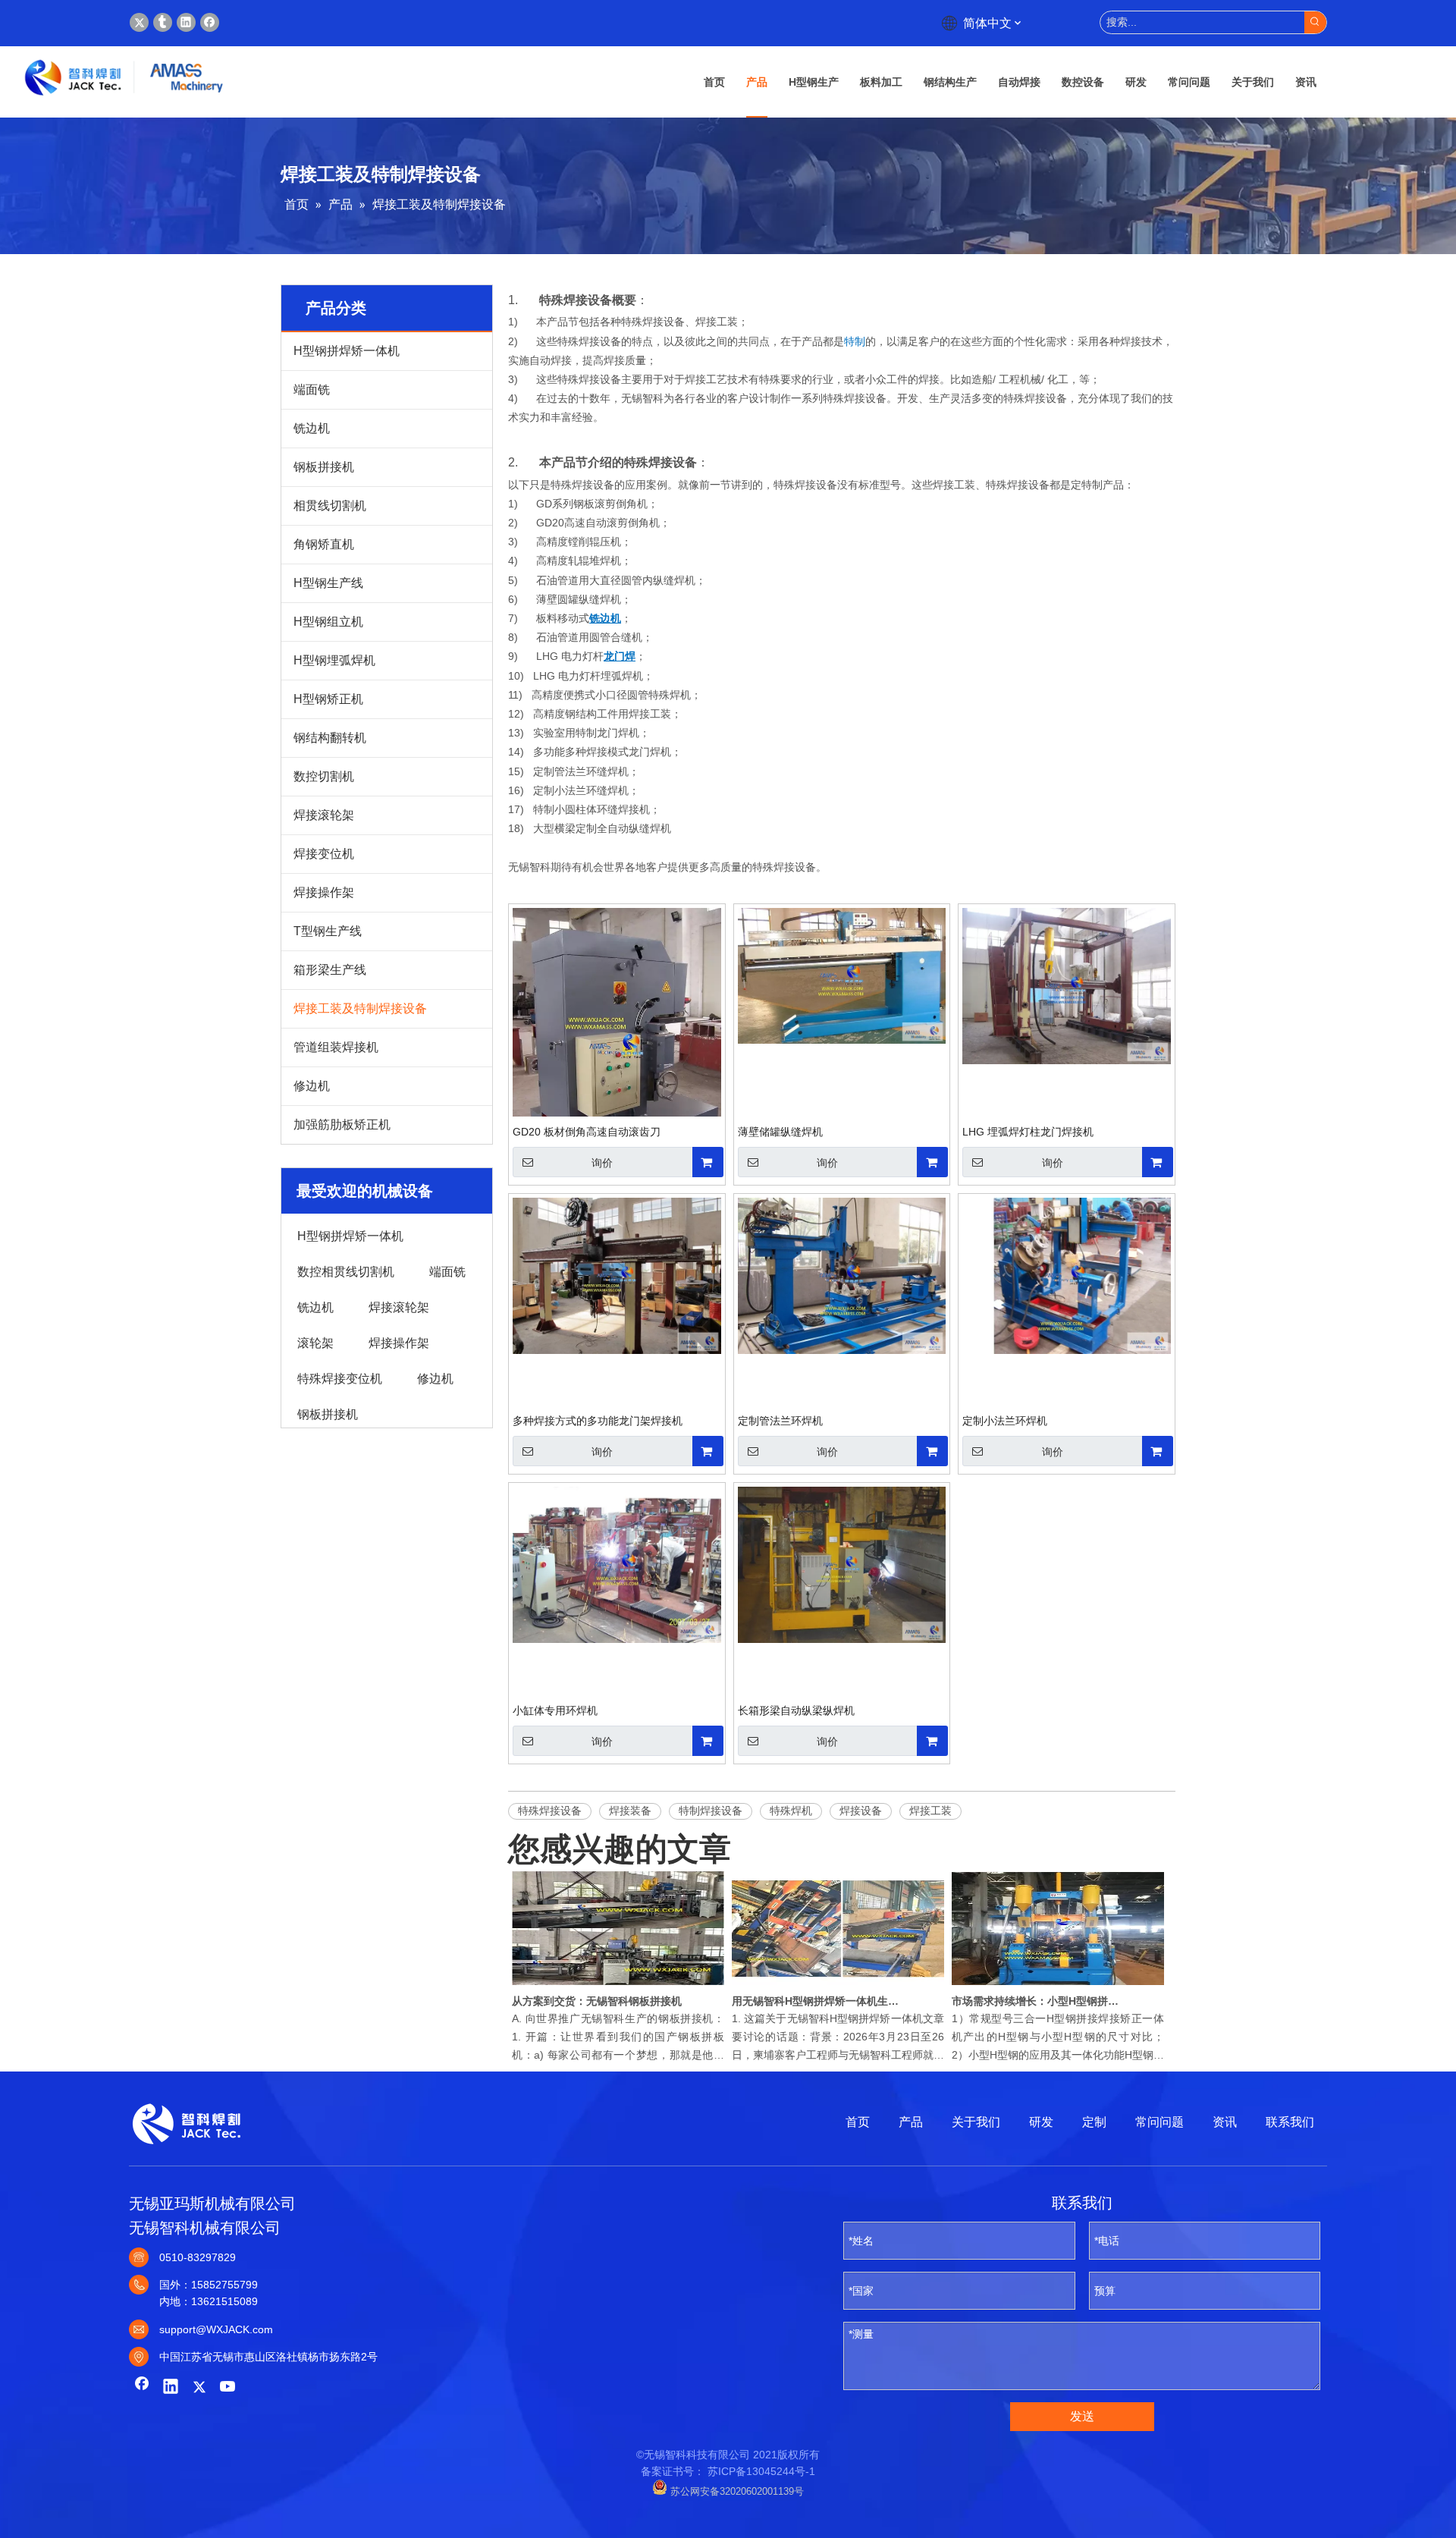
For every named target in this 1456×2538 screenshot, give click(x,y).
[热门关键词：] (1315, 22)
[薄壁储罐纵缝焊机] (842, 975)
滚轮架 (315, 1342)
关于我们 (976, 2122)
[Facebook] (210, 22)
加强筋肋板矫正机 (342, 1125)
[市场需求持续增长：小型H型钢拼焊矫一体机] (1058, 1985)
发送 (1082, 2416)
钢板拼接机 (324, 467)
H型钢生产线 (328, 583)
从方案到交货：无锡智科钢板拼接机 (597, 2001)
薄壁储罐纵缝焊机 (780, 1132)
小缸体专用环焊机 (555, 1710)
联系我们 (1290, 2122)
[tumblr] (163, 22)
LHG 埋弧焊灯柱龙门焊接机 (1028, 1132)
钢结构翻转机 (330, 738)
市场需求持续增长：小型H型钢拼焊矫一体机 (1037, 2001)
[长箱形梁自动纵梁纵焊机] (842, 1564)
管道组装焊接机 (336, 1047)
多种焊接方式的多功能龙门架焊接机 (598, 1421)
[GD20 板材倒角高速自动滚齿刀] (617, 1046)
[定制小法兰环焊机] (1067, 1274)
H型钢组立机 (328, 622)
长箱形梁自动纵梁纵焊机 (796, 1710)
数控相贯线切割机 (346, 1271)
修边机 (312, 1086)
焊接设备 (861, 1811)
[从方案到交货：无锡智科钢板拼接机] (618, 1985)
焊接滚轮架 (324, 815)
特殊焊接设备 (550, 1811)
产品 (911, 2122)
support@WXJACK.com (216, 2329)
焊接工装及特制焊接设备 (360, 1008)
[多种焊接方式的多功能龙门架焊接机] (617, 1274)
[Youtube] (228, 2388)
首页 (858, 2122)
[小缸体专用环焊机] (617, 1564)
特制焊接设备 (711, 1811)
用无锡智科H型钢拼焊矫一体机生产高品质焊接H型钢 (817, 2001)
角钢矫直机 (324, 544)
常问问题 (1159, 2122)
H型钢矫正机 (328, 699)
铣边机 (312, 428)
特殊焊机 (791, 1811)
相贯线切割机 (330, 506)
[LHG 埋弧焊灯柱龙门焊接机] (1067, 985)
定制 (1094, 2122)
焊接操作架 (324, 892)
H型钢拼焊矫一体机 (347, 351)
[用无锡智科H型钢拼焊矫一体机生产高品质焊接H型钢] (838, 1985)
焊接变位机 (324, 854)
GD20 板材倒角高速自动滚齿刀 (587, 1132)
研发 (1041, 2122)
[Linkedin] (186, 22)
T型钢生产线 (328, 931)
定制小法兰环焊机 (1005, 1421)
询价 (602, 1163)
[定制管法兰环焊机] (842, 1274)
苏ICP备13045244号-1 (761, 2471)
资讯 (1225, 2122)
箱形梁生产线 (330, 970)
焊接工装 (930, 1811)
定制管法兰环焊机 (780, 1421)
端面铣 (312, 389)
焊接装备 (630, 1811)
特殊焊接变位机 (340, 1377)
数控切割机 (324, 776)
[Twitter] (139, 22)
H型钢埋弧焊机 (334, 660)
